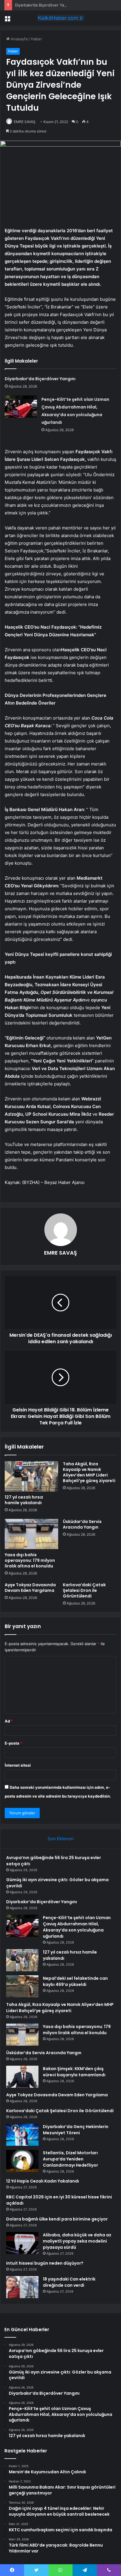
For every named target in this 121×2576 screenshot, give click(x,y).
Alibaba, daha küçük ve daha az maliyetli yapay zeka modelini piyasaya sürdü (77, 2241)
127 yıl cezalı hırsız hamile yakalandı (24, 1500)
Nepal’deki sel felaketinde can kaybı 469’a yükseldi (75, 1981)
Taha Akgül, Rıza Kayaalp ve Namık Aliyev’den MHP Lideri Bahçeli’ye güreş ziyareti (89, 1472)
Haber (36, 39)
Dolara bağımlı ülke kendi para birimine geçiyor (57, 2219)
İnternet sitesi (18, 1765)
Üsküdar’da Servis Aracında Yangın (82, 1524)
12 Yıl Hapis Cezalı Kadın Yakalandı (43, 2181)
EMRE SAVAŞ (25, 122)
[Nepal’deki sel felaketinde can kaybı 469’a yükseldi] (22, 1986)
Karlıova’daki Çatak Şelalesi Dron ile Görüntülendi (84, 1590)
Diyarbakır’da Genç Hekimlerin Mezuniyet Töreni (76, 2130)
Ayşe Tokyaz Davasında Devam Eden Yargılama (30, 1588)
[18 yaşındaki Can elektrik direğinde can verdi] (22, 2287)
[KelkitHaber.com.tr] (60, 18)
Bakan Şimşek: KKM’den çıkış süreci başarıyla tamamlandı (74, 2072)
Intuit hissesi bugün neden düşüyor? (45, 2263)
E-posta (14, 1743)
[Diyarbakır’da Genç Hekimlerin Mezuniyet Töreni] (22, 2135)
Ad (9, 1721)
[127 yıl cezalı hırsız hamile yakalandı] (31, 1476)
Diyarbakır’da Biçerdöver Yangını (44, 5)
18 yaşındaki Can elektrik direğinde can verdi (69, 2282)
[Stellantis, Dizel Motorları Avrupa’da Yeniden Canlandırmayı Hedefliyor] (22, 2161)
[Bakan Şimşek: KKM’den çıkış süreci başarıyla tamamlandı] (22, 2077)
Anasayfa (19, 39)
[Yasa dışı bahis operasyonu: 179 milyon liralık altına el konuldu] (31, 1534)
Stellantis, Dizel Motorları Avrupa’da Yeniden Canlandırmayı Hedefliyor (70, 2159)
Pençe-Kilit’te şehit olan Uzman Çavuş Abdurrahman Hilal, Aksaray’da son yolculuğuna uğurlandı (77, 1927)
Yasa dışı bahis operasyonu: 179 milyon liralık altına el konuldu (30, 1560)
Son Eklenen (61, 1839)
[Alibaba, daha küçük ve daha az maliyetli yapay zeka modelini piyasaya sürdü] (22, 2243)
